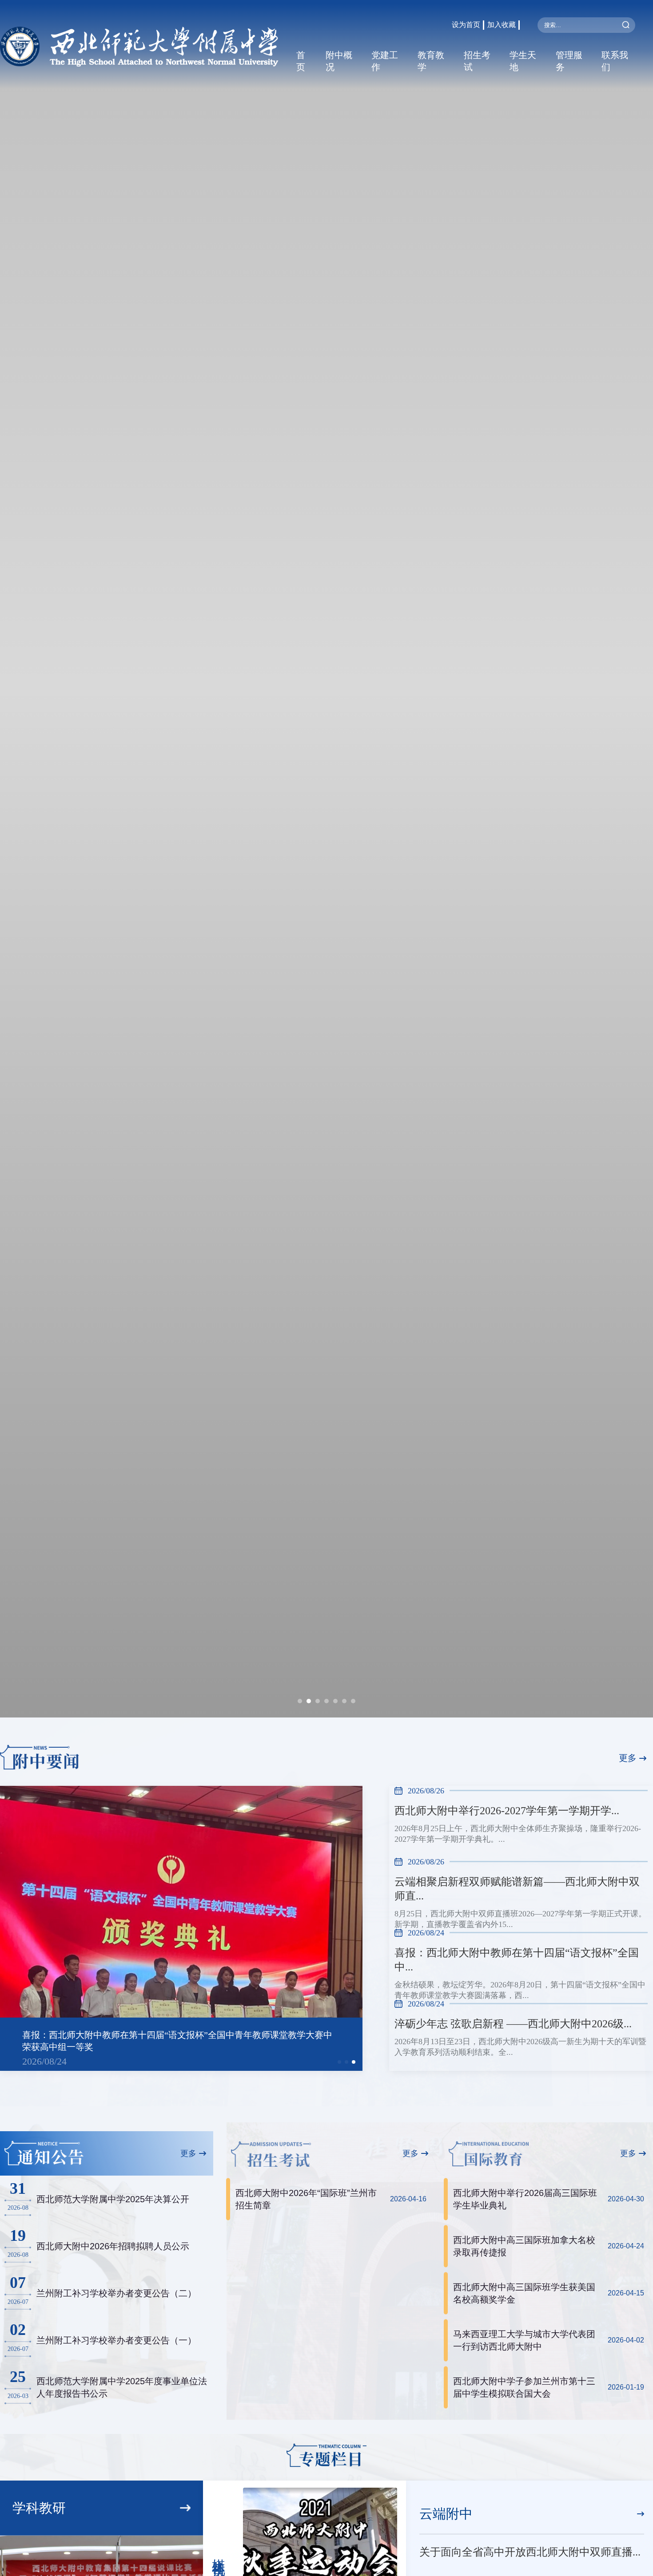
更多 (628, 1758)
